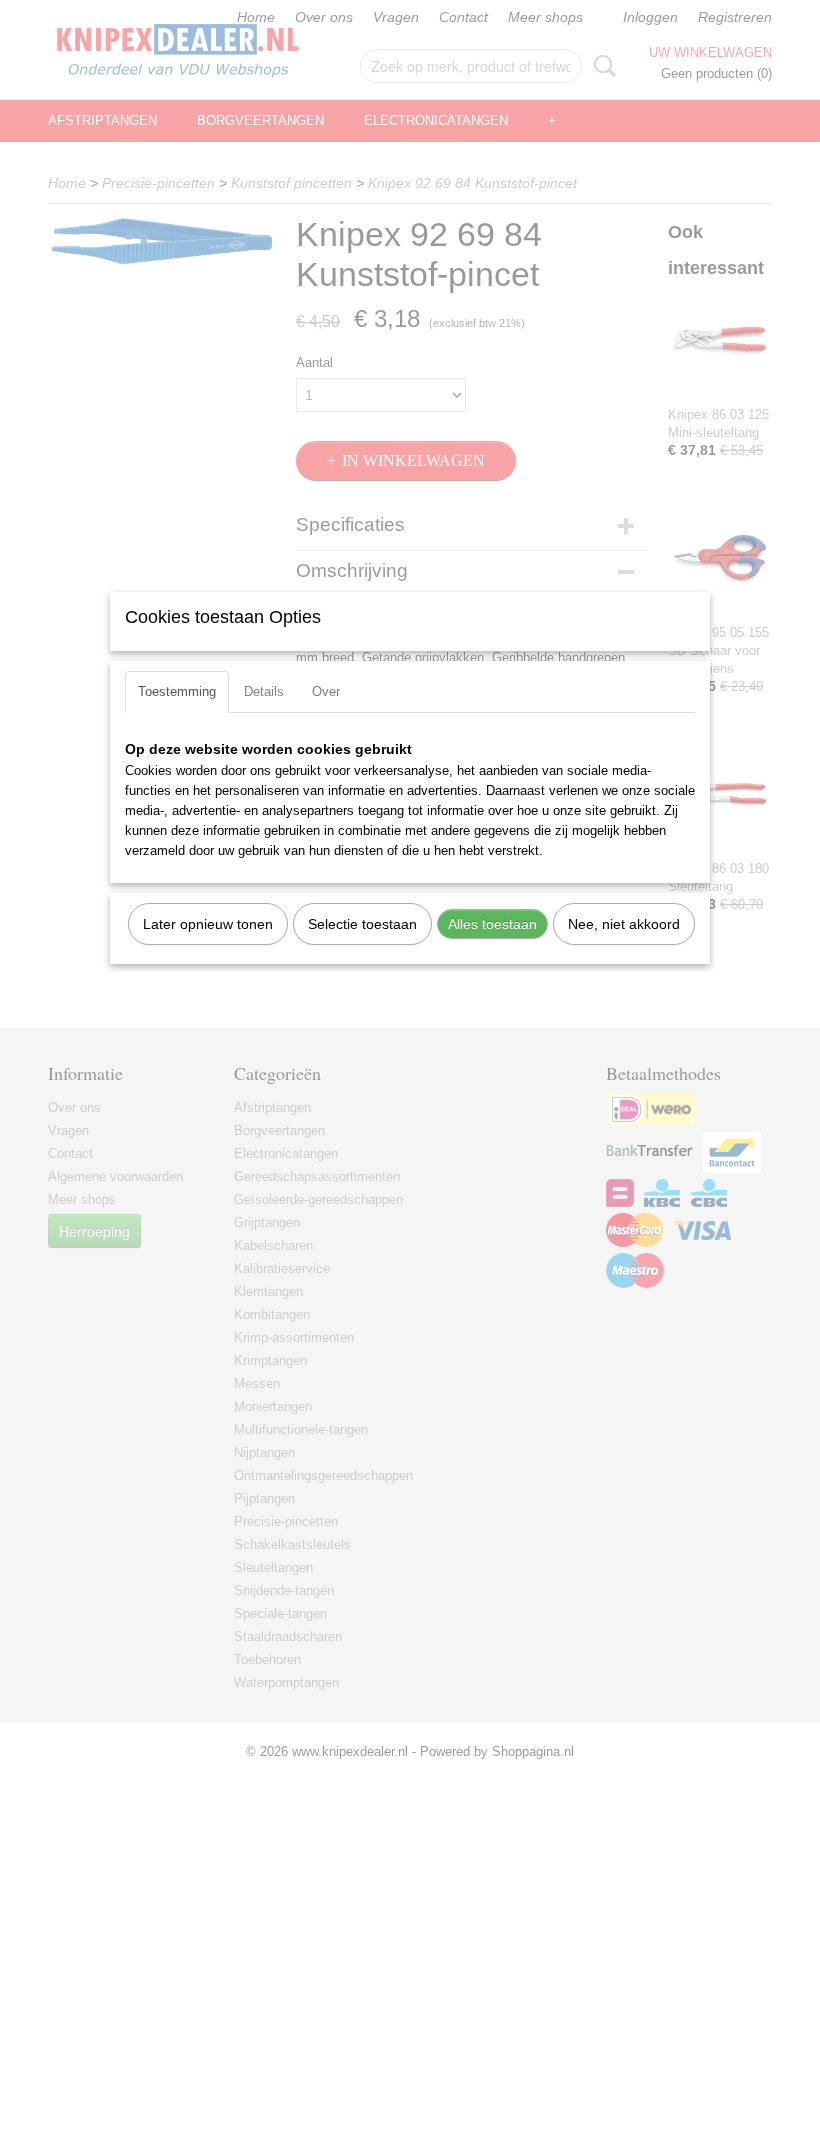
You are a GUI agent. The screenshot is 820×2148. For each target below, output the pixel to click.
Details (264, 691)
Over (326, 691)
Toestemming (177, 691)
